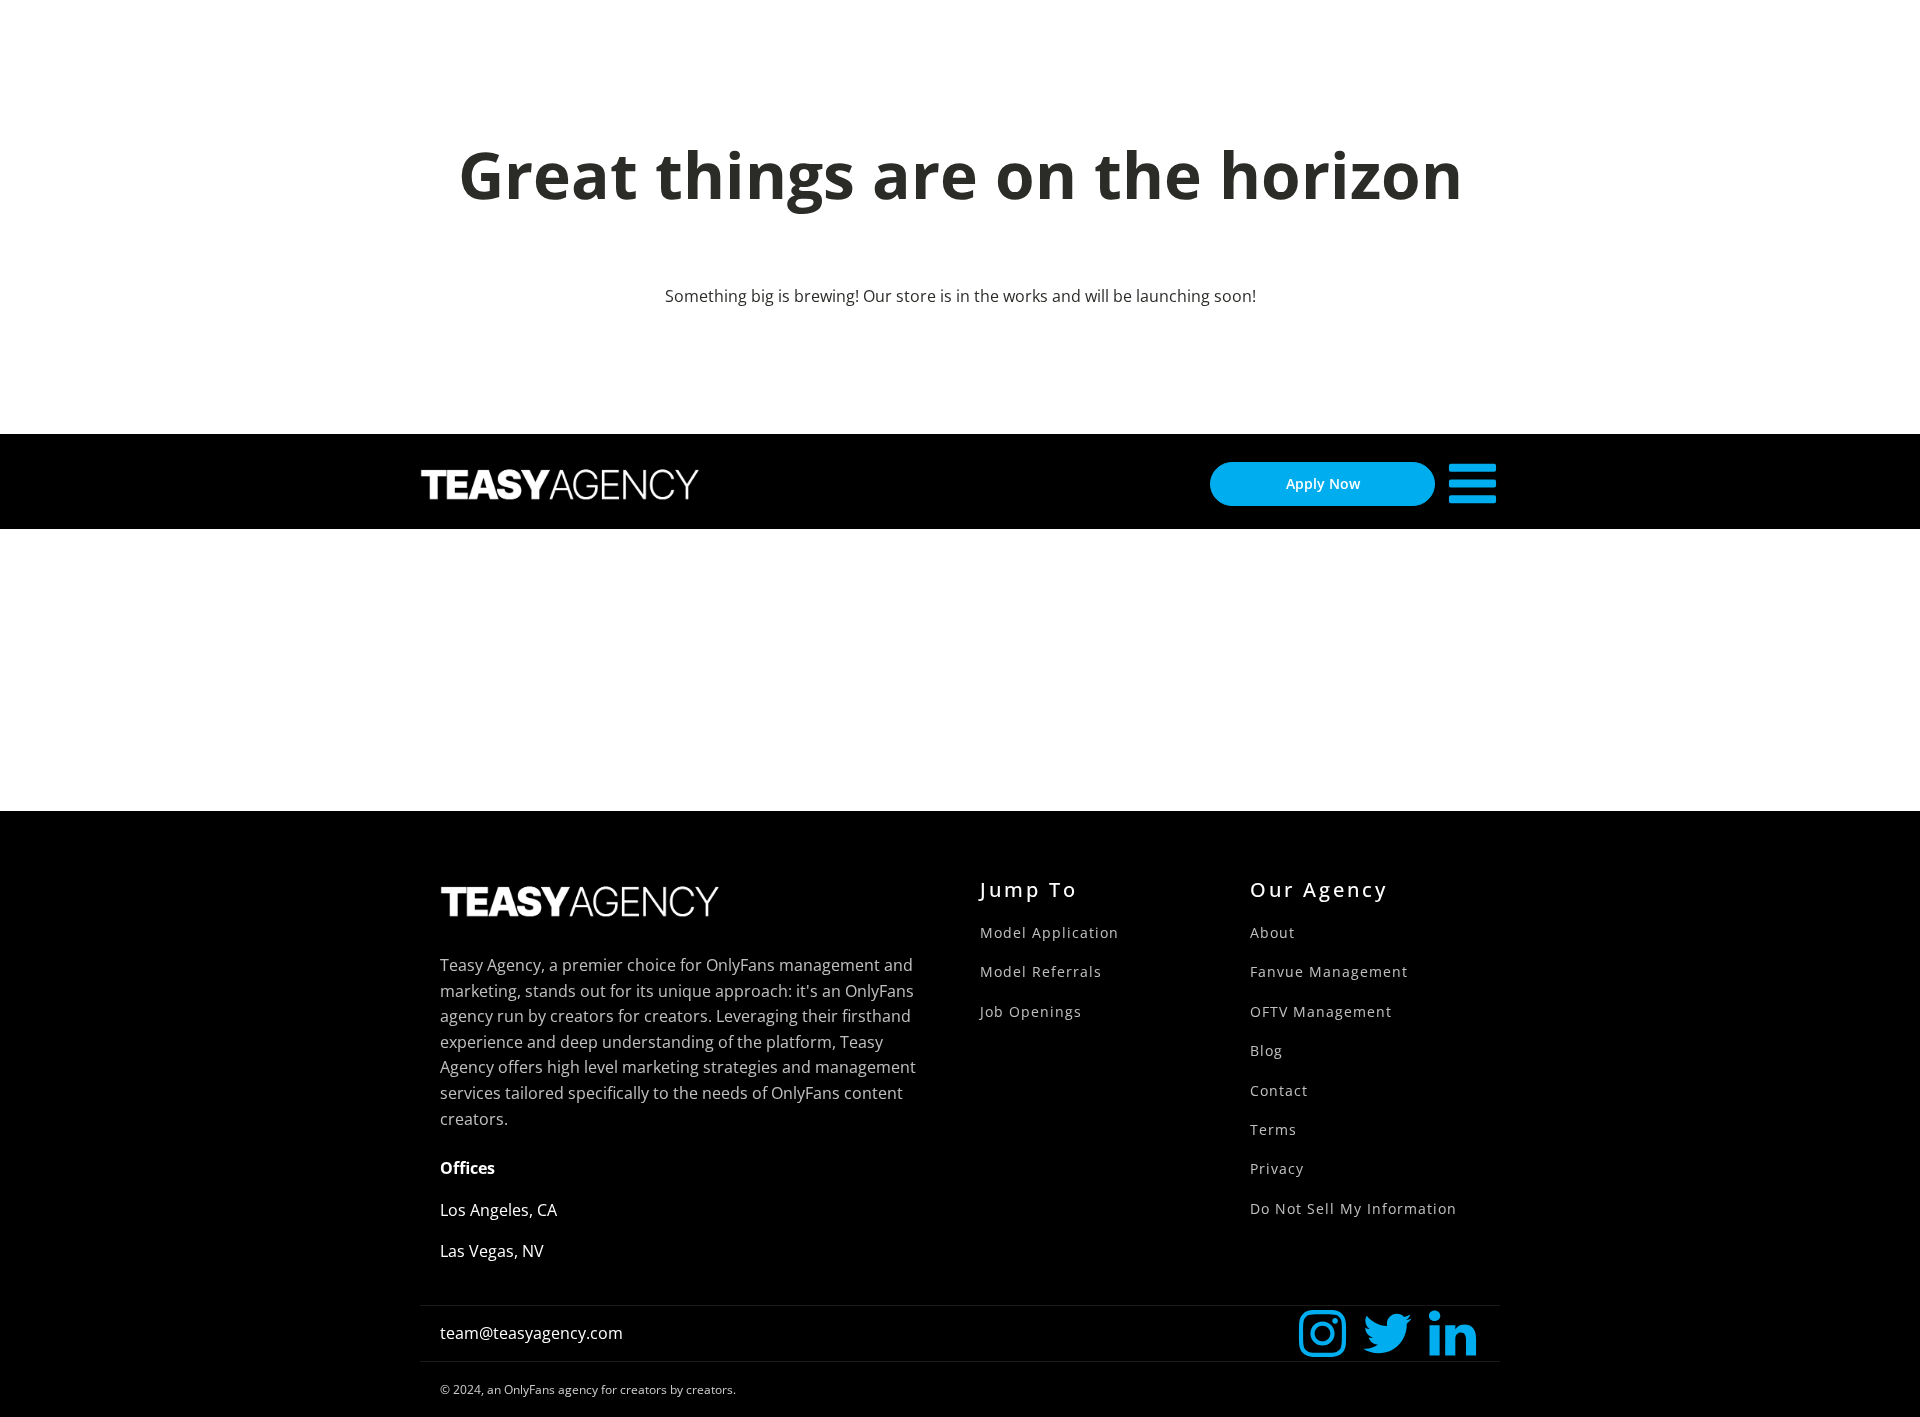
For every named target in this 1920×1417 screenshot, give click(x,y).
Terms (1273, 1129)
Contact (1279, 1090)
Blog (1266, 1050)
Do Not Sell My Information (1353, 1208)
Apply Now (1323, 483)
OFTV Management (1321, 1011)
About (1272, 932)
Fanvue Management (1329, 971)
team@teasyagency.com (531, 1333)
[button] (1322, 1333)
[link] (1322, 1333)
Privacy (1277, 1168)
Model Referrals (1041, 971)
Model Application (1049, 932)
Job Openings (1031, 1011)
